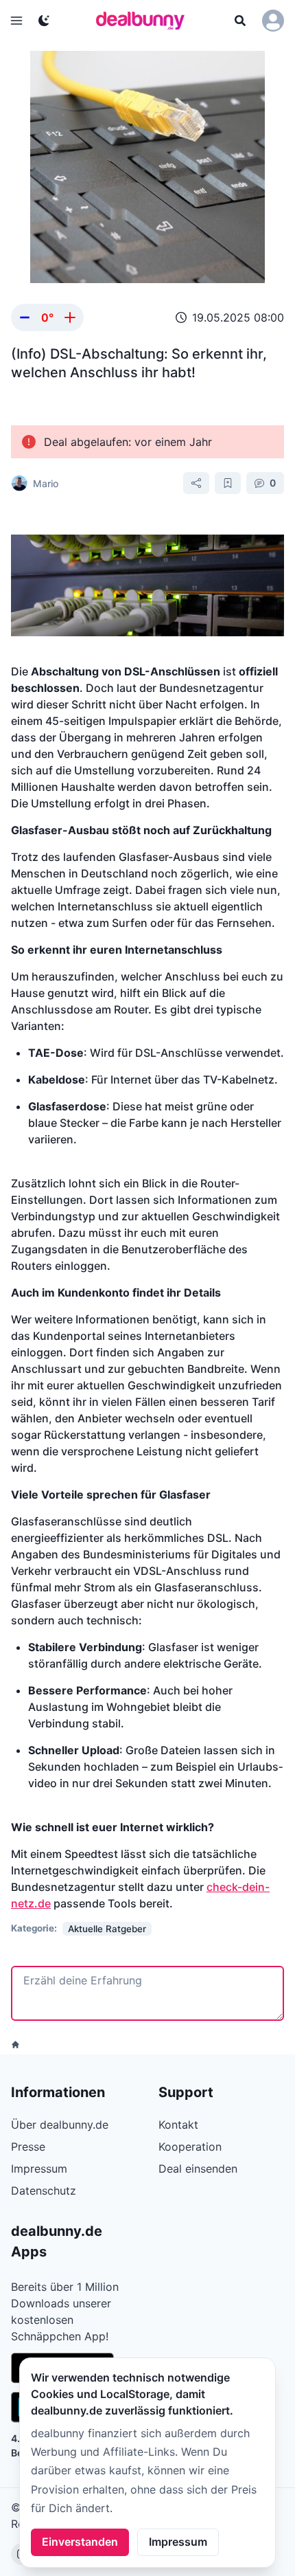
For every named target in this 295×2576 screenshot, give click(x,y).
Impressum (178, 2542)
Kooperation (190, 2147)
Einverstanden (80, 2542)
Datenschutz (44, 2191)
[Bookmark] (228, 483)
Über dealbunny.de (60, 2125)
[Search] (240, 21)
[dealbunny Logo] (145, 21)
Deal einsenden (198, 2169)
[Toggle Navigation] (16, 21)
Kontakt (178, 2125)
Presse (28, 2147)
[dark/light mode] (44, 21)
